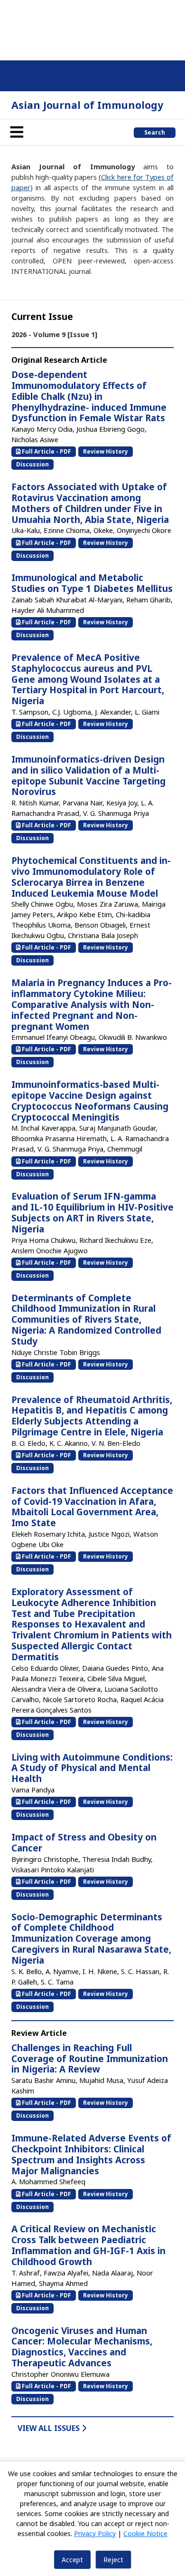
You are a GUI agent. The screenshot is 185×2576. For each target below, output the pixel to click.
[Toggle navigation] (17, 132)
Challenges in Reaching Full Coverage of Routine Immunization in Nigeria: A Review (90, 2059)
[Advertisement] (92, 29)
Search (155, 132)
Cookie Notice (145, 2533)
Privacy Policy (95, 2533)
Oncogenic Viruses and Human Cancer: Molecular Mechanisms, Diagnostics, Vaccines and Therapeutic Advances (82, 2347)
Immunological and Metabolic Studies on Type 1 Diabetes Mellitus (92, 583)
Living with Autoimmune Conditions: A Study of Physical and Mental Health (92, 1768)
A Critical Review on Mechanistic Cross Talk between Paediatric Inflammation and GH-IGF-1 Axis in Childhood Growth (88, 2245)
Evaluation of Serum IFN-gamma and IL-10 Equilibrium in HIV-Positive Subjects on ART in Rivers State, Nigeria (92, 1212)
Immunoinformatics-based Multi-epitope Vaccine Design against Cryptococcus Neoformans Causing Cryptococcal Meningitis (90, 1101)
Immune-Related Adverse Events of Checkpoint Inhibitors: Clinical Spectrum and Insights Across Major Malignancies (91, 2154)
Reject (113, 2560)
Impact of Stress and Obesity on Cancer (84, 1843)
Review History (106, 451)
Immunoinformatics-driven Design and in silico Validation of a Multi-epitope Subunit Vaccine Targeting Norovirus (88, 775)
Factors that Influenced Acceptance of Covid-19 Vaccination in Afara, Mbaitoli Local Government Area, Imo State (92, 1507)
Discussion (32, 464)
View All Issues (50, 2428)
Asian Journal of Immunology (87, 105)
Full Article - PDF (46, 451)
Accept (72, 2560)
